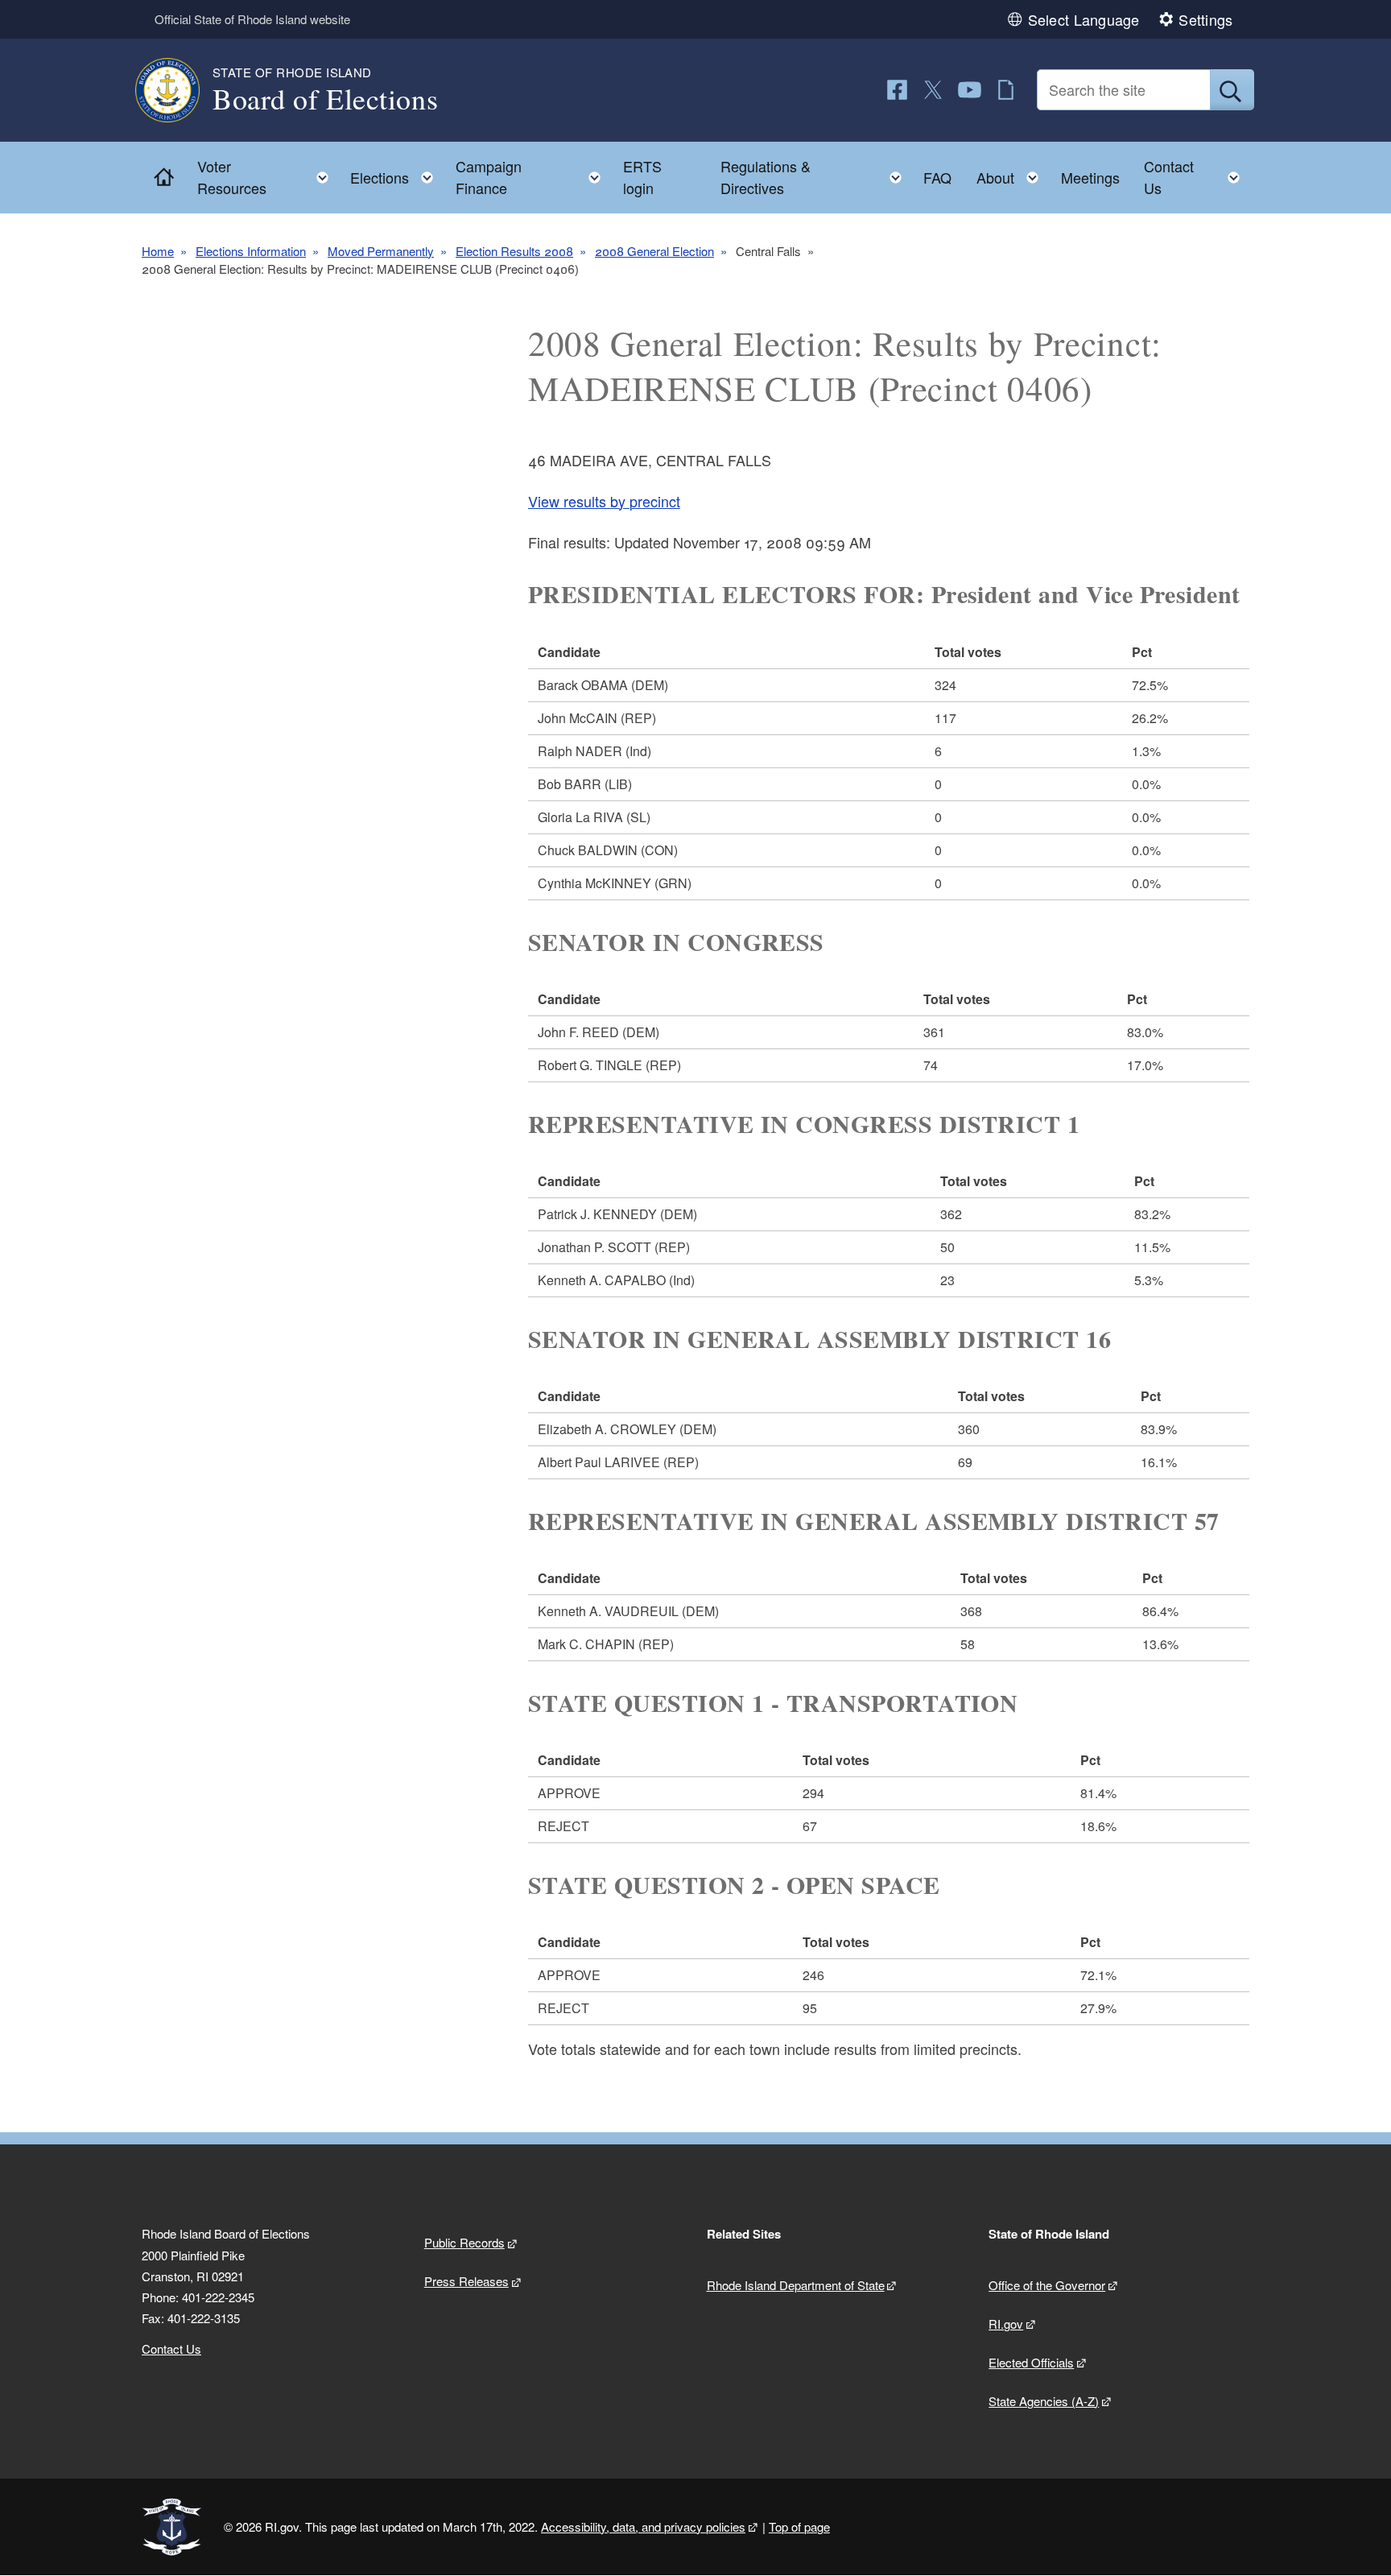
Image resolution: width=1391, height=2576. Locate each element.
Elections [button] (396, 174)
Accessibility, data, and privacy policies (643, 2526)
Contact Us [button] (1197, 177)
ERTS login (642, 177)
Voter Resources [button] (268, 177)
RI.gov (1006, 2324)
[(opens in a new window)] (897, 90)
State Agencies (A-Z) (1044, 2401)
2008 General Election (654, 251)
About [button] (1012, 174)
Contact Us (171, 2349)
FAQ (937, 177)
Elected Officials (1031, 2362)
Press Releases (466, 2281)
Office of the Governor (1047, 2285)
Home (158, 251)
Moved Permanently (381, 251)
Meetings (1090, 177)
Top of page (799, 2526)
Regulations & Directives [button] (816, 177)
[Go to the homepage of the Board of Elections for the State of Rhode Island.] (177, 90)
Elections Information (251, 251)
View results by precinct (604, 501)
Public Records (464, 2242)
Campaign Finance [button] (533, 177)
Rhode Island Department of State (796, 2285)
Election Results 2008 (514, 251)
